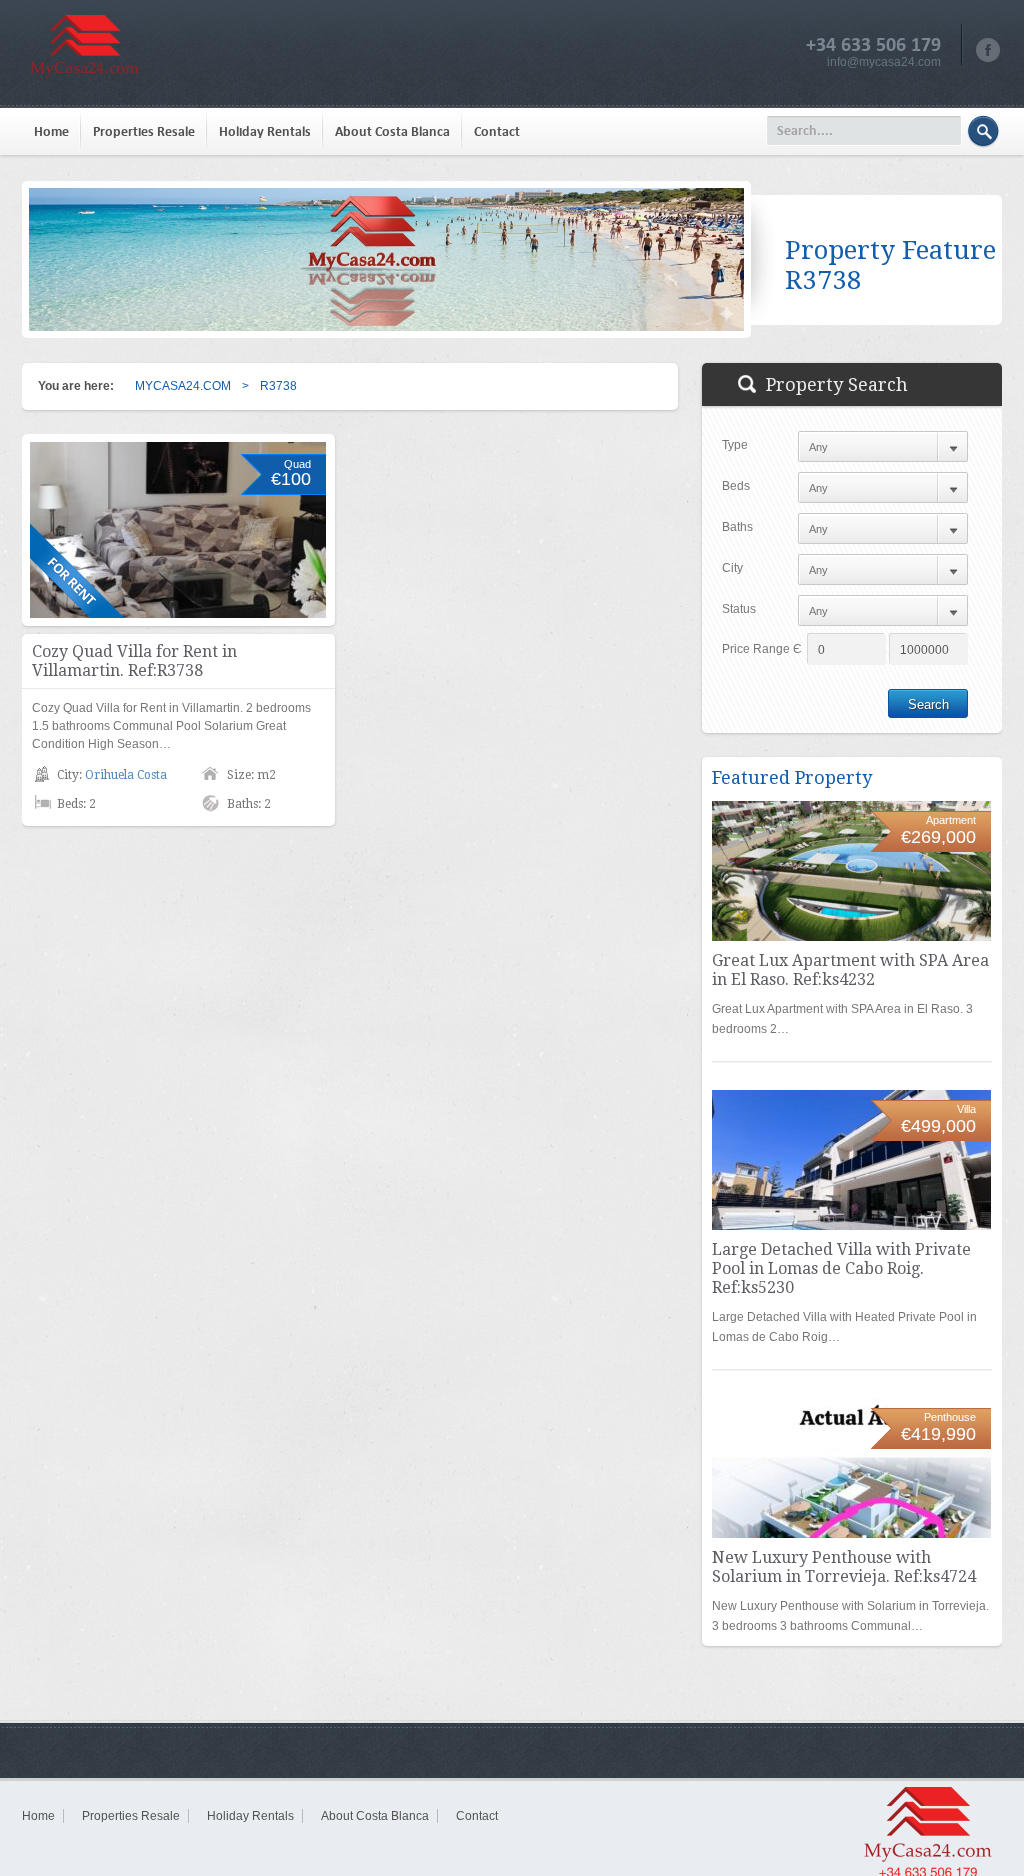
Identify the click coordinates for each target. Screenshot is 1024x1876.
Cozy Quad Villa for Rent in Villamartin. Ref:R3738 (134, 661)
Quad (297, 464)
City (732, 568)
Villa (966, 1109)
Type (735, 445)
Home (51, 131)
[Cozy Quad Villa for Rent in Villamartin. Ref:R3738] (178, 530)
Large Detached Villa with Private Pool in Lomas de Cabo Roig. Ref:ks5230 (841, 1268)
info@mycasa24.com (884, 62)
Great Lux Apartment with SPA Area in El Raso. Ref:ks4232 (850, 970)
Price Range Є (762, 649)
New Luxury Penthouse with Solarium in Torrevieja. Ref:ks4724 (844, 1567)
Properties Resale (144, 131)
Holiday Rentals (265, 131)
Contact (497, 131)
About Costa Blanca (392, 131)
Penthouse (950, 1417)
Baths (737, 527)
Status (739, 609)
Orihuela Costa (126, 775)
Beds (736, 486)
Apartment (951, 820)
